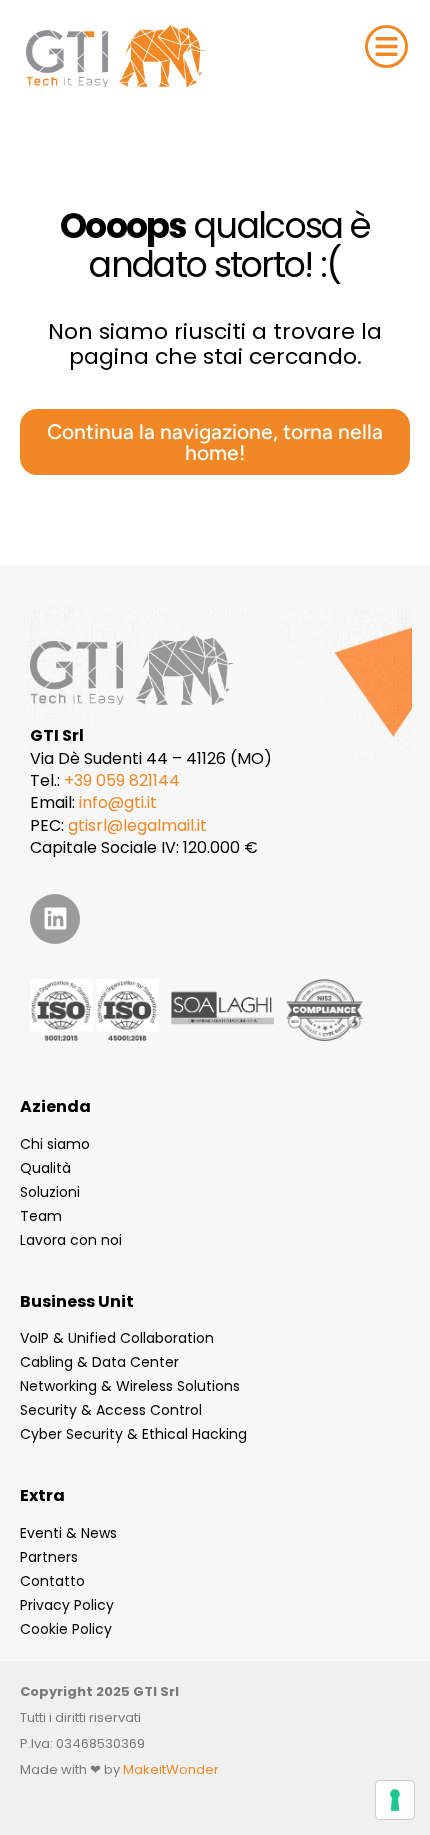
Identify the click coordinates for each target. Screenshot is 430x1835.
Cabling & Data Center (99, 1362)
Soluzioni (50, 1192)
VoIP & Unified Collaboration (117, 1338)
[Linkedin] (55, 919)
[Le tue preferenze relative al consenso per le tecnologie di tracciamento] (395, 1800)
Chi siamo (55, 1144)
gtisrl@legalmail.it (137, 825)
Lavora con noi (71, 1240)
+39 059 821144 (122, 780)
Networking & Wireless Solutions (130, 1386)
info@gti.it (118, 802)
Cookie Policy (66, 1629)
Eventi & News (68, 1533)
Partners (49, 1557)
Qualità (45, 1168)
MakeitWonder (171, 1769)
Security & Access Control (111, 1410)
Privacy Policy (67, 1605)
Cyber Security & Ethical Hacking (133, 1434)
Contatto (52, 1581)
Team (41, 1216)
